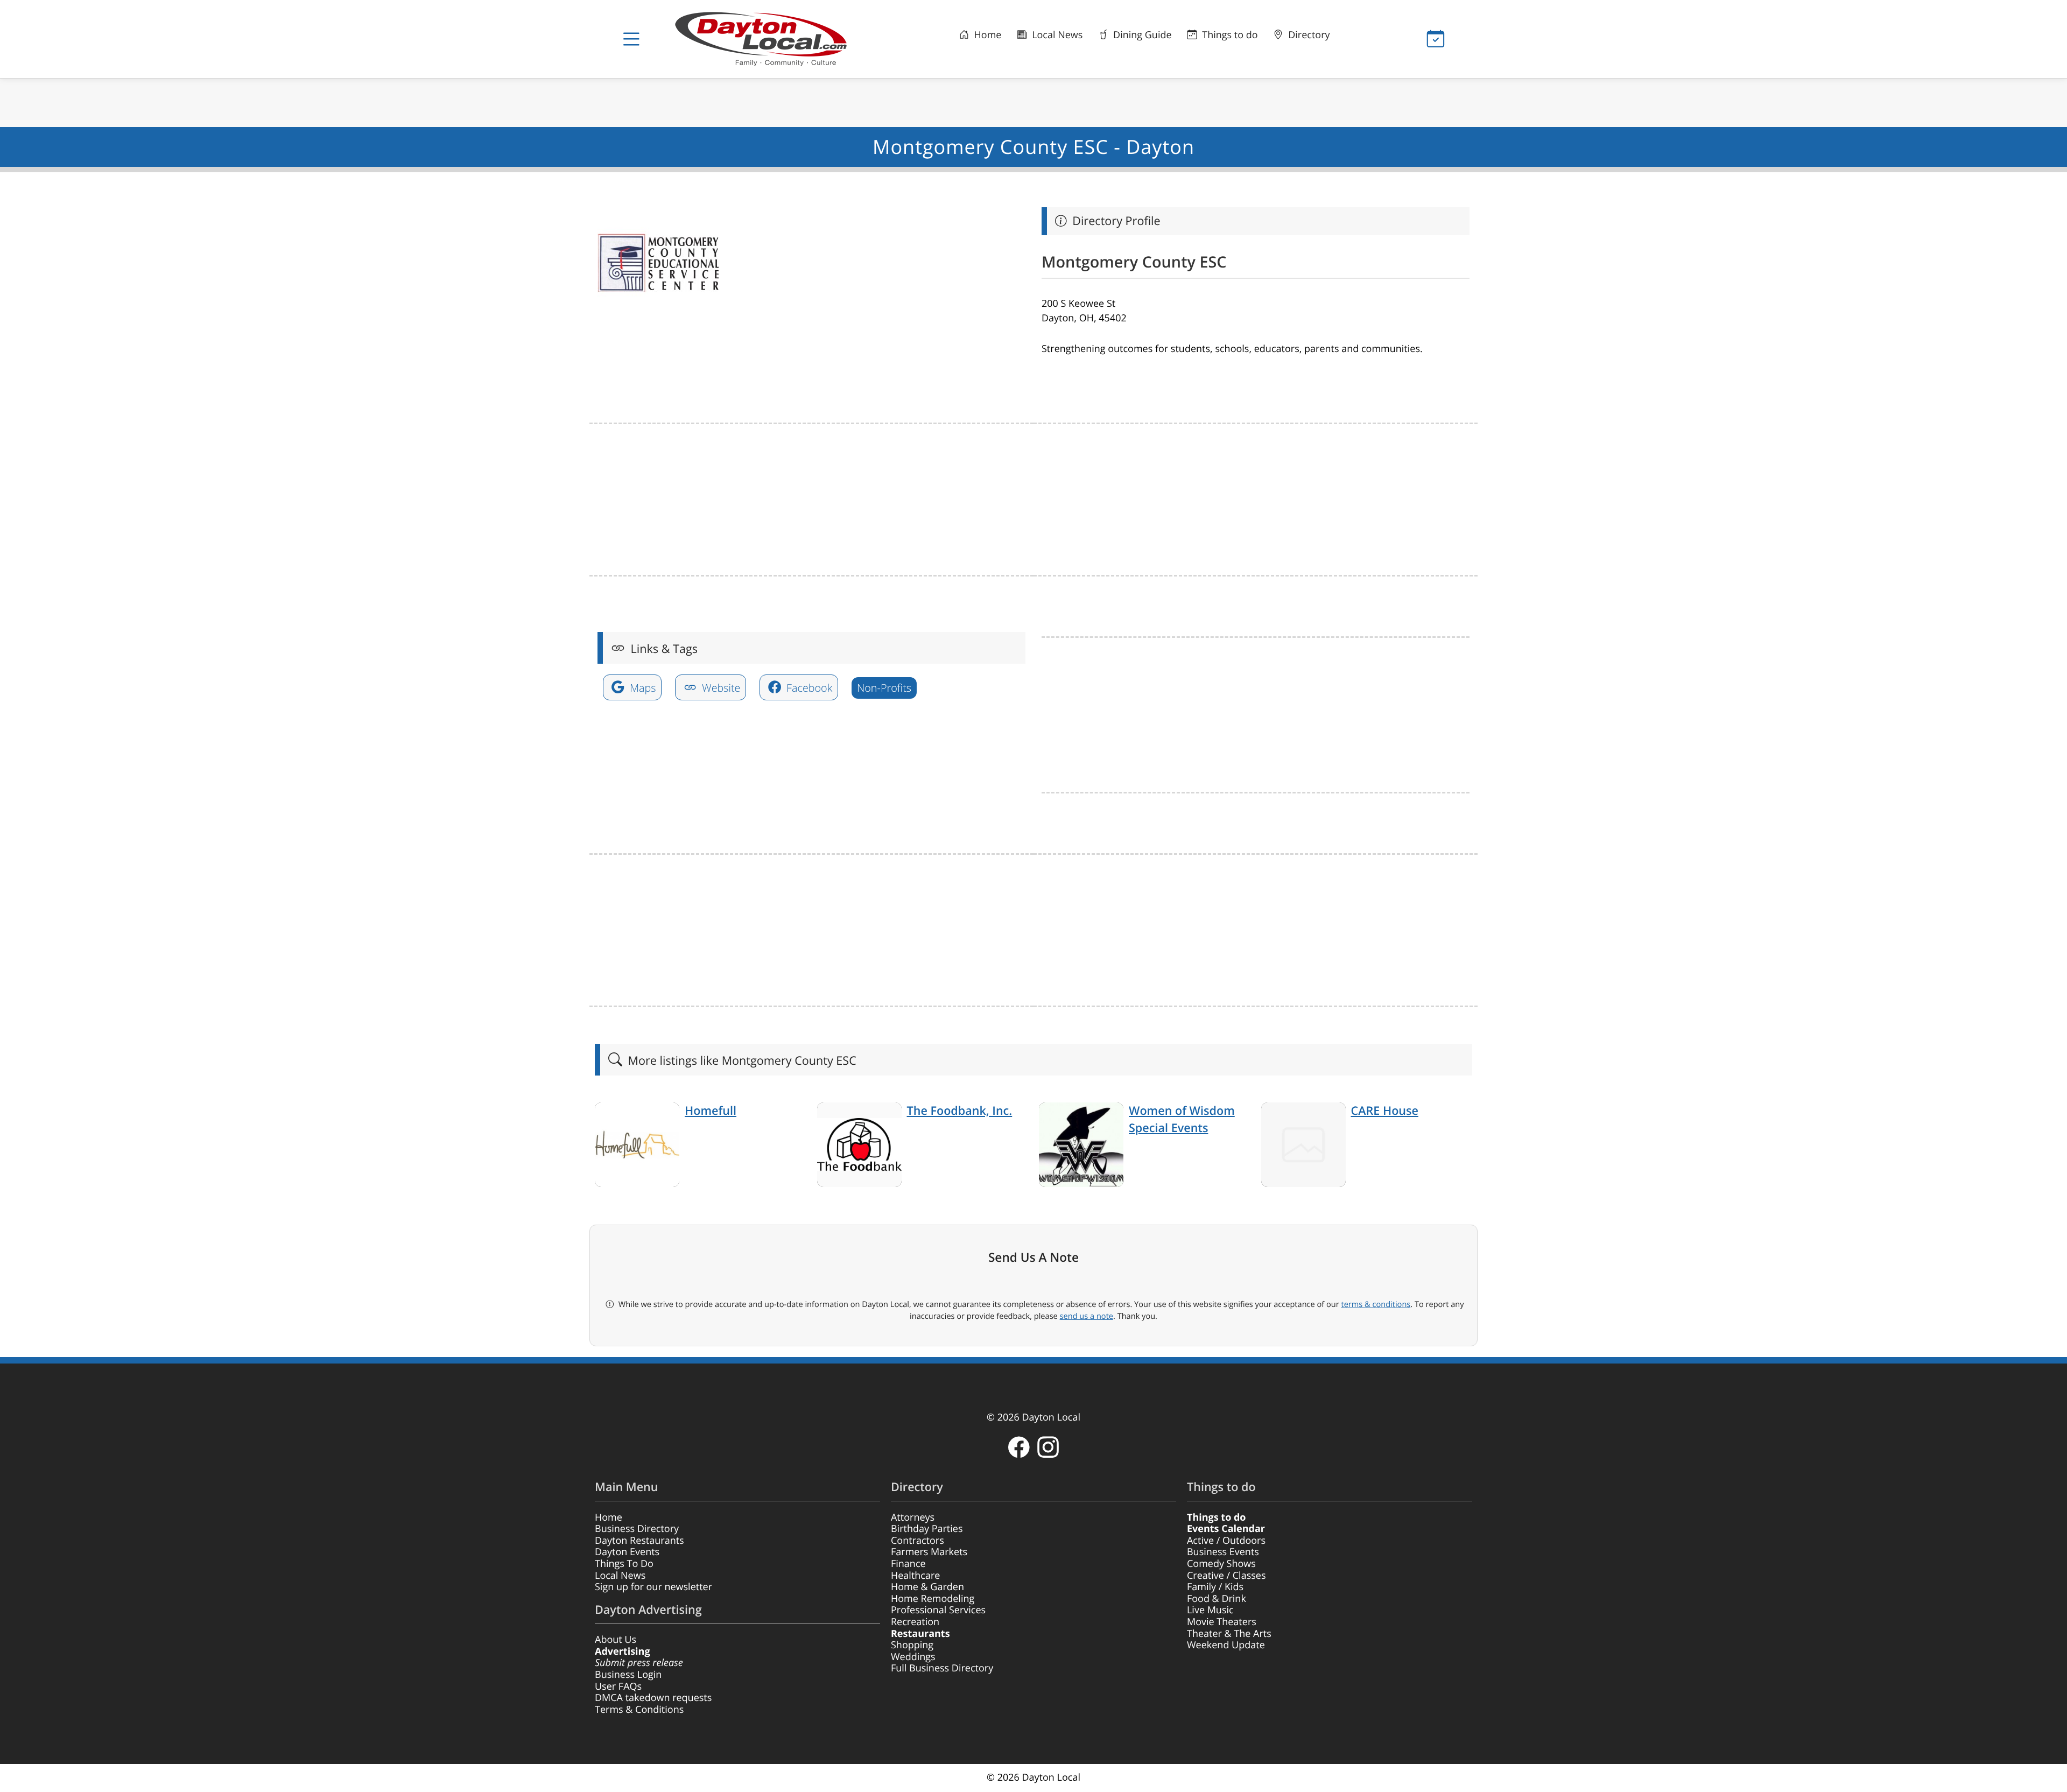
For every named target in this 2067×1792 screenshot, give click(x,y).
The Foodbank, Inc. (960, 1111)
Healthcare (915, 1576)
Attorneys (913, 1517)
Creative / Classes (1226, 1576)
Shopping (912, 1645)
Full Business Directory (942, 1668)
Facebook (808, 688)
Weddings (913, 1657)
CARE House (1385, 1111)
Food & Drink (1217, 1599)
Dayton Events (627, 1552)
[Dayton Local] (778, 39)
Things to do (1229, 35)
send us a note (1087, 1316)
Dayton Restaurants (639, 1541)
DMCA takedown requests (653, 1698)
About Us (616, 1640)
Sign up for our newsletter (653, 1587)
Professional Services (938, 1610)
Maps (642, 688)
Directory (1308, 35)
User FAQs (618, 1686)
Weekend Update (1226, 1645)
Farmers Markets (929, 1552)
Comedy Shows (1221, 1564)
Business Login (628, 1675)
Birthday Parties (927, 1529)
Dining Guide (1141, 35)
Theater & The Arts (1229, 1634)
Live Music (1210, 1610)
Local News (1056, 35)
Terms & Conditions (639, 1710)
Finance (908, 1564)
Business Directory (637, 1529)
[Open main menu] (631, 39)
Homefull (711, 1111)
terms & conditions (1376, 1304)
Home (987, 35)
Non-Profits (884, 688)
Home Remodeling (933, 1599)
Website (720, 688)
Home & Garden (927, 1587)
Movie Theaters (1222, 1622)
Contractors (918, 1541)
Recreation (915, 1622)
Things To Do (624, 1564)
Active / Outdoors (1226, 1541)
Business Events (1223, 1552)
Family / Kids (1215, 1587)
